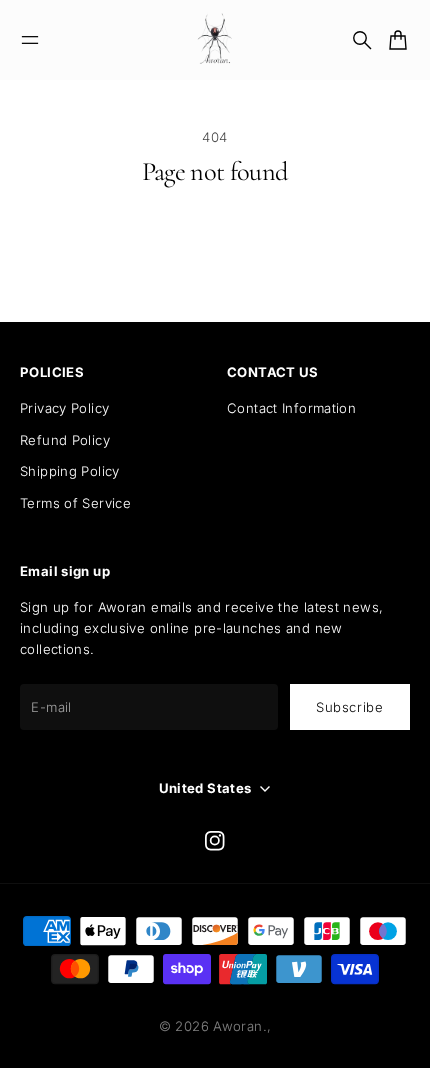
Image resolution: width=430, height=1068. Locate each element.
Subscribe (350, 707)
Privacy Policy (64, 408)
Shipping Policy (70, 471)
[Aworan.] (215, 40)
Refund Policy (65, 440)
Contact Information (291, 408)
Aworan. (240, 1026)
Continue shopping (215, 251)
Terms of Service (75, 503)
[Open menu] (30, 40)
